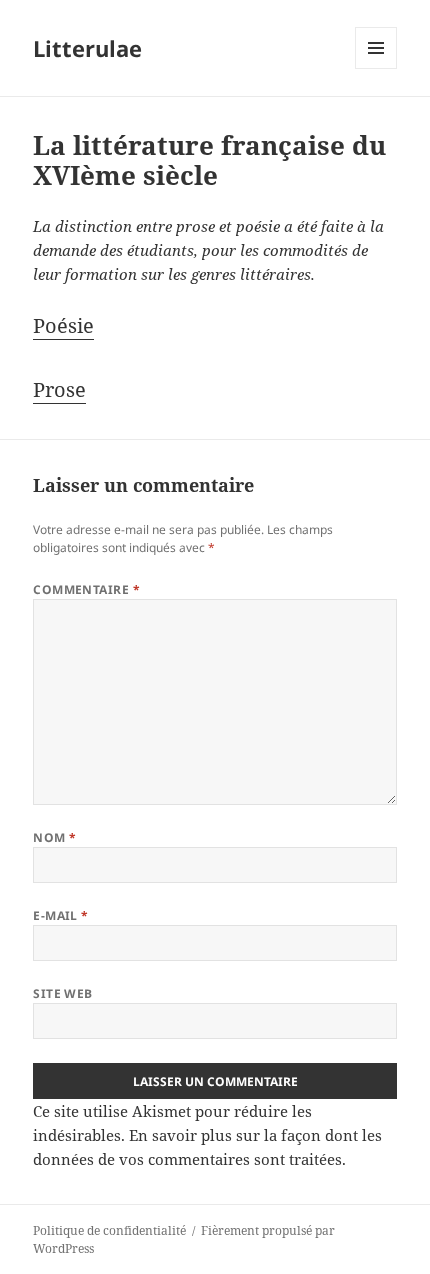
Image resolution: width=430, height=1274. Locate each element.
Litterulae (87, 48)
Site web (63, 993)
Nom (54, 837)
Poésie (63, 325)
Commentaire (86, 589)
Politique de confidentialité (109, 1230)
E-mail (61, 915)
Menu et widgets (376, 68)
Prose (59, 389)
